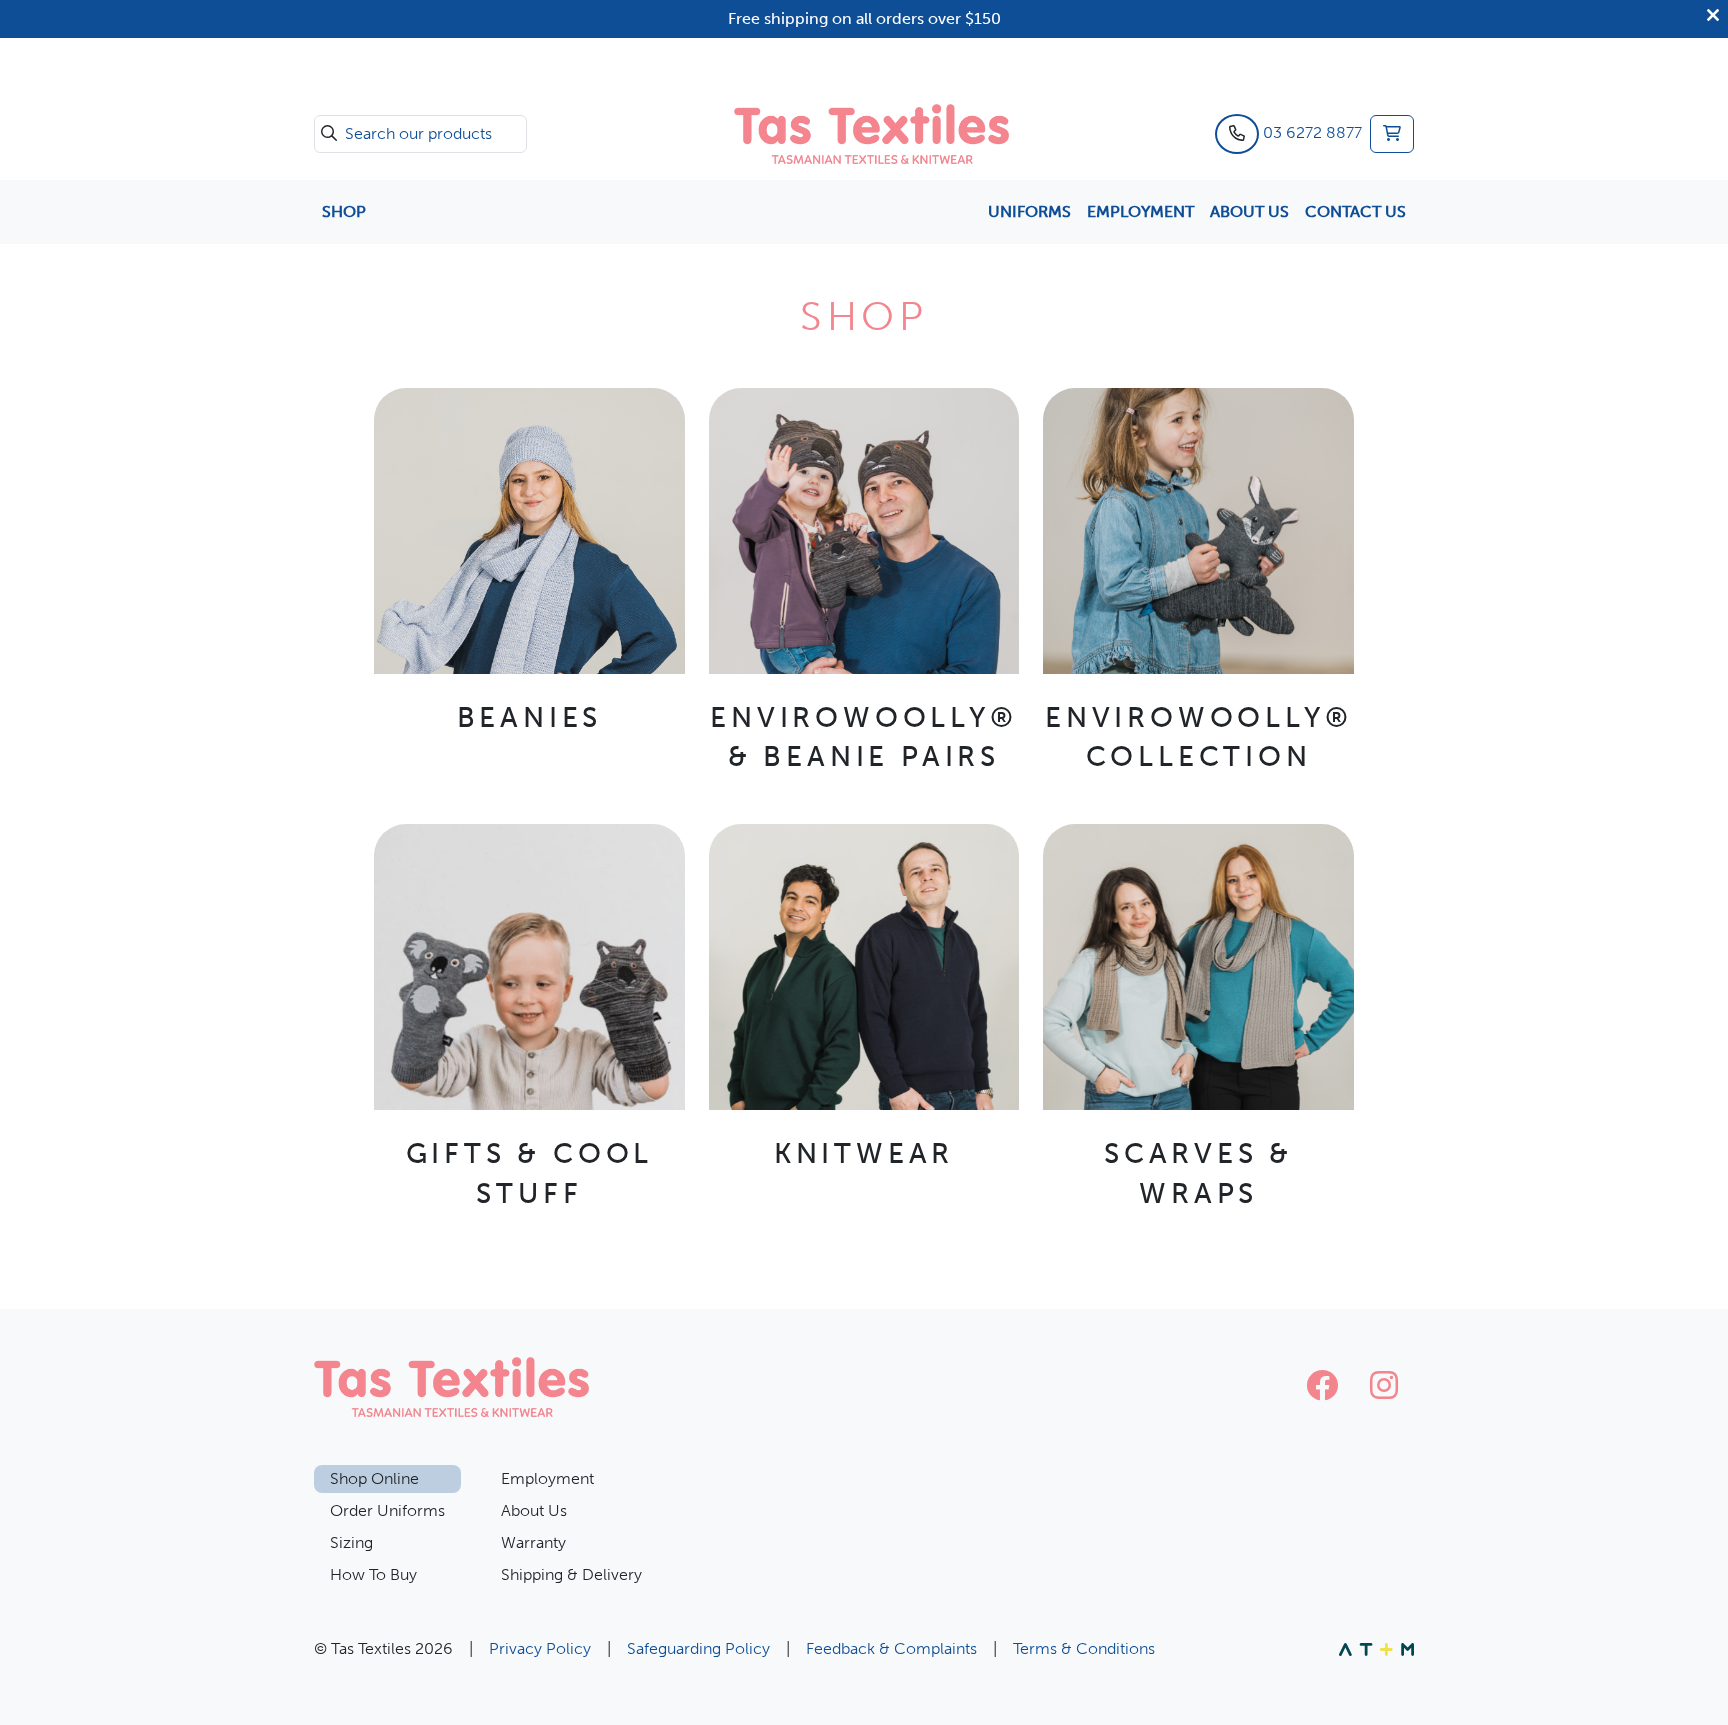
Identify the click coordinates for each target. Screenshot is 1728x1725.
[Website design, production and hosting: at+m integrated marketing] (1376, 1649)
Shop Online (374, 1478)
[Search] (329, 134)
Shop (344, 211)
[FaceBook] (1322, 1386)
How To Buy (373, 1574)
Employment (1140, 211)
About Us (1249, 211)
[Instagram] (1384, 1386)
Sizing (351, 1542)
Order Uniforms (387, 1510)
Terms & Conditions (1084, 1648)
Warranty (533, 1542)
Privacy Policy (540, 1648)
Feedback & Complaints (891, 1648)
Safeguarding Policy (698, 1648)
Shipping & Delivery (571, 1574)
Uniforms (1029, 211)
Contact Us (1355, 211)
